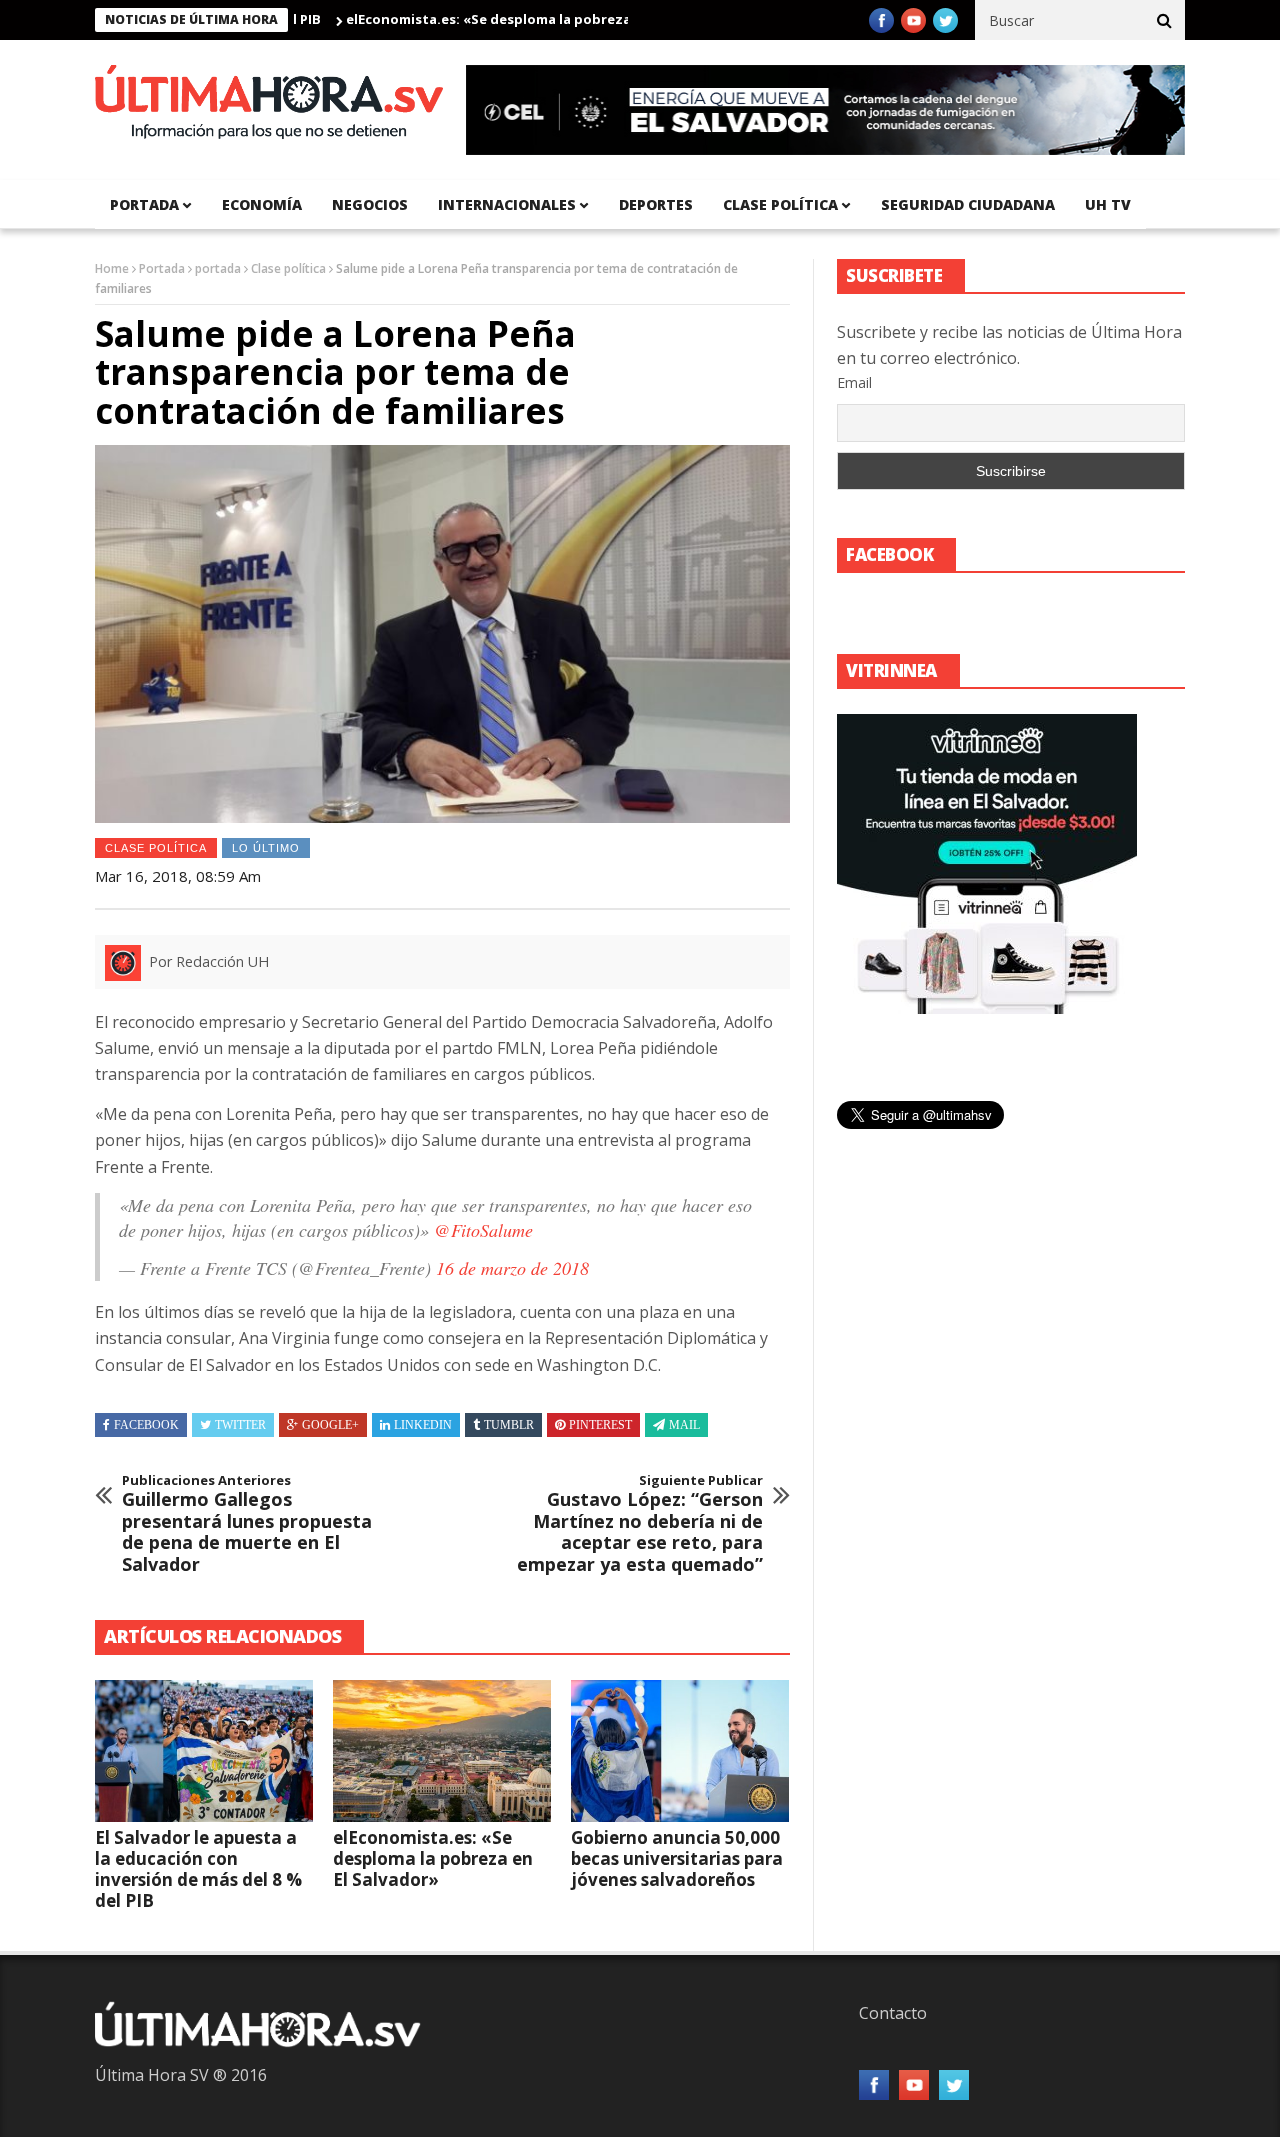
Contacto (893, 2013)
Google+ (330, 1425)
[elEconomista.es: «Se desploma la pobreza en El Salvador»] (442, 1751)
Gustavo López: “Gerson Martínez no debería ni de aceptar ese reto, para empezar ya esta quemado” (640, 1524)
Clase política (780, 204)
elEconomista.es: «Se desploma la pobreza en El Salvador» (494, 19)
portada (144, 204)
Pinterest (600, 1425)
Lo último (266, 848)
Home (112, 268)
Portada (162, 268)
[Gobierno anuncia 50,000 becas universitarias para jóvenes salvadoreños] (680, 1751)
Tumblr (509, 1425)
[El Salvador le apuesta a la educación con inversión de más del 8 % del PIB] (204, 1751)
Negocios (370, 204)
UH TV (1108, 204)
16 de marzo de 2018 (512, 1268)
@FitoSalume (483, 1230)
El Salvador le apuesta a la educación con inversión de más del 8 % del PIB (198, 1869)
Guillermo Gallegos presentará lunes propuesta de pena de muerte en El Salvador (247, 1524)
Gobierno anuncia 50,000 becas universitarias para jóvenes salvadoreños (677, 1858)
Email (854, 382)
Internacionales (507, 204)
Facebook (146, 1425)
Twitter (240, 1425)
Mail (684, 1425)
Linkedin (423, 1425)
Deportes (656, 204)
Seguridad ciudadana (968, 204)
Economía (262, 204)
